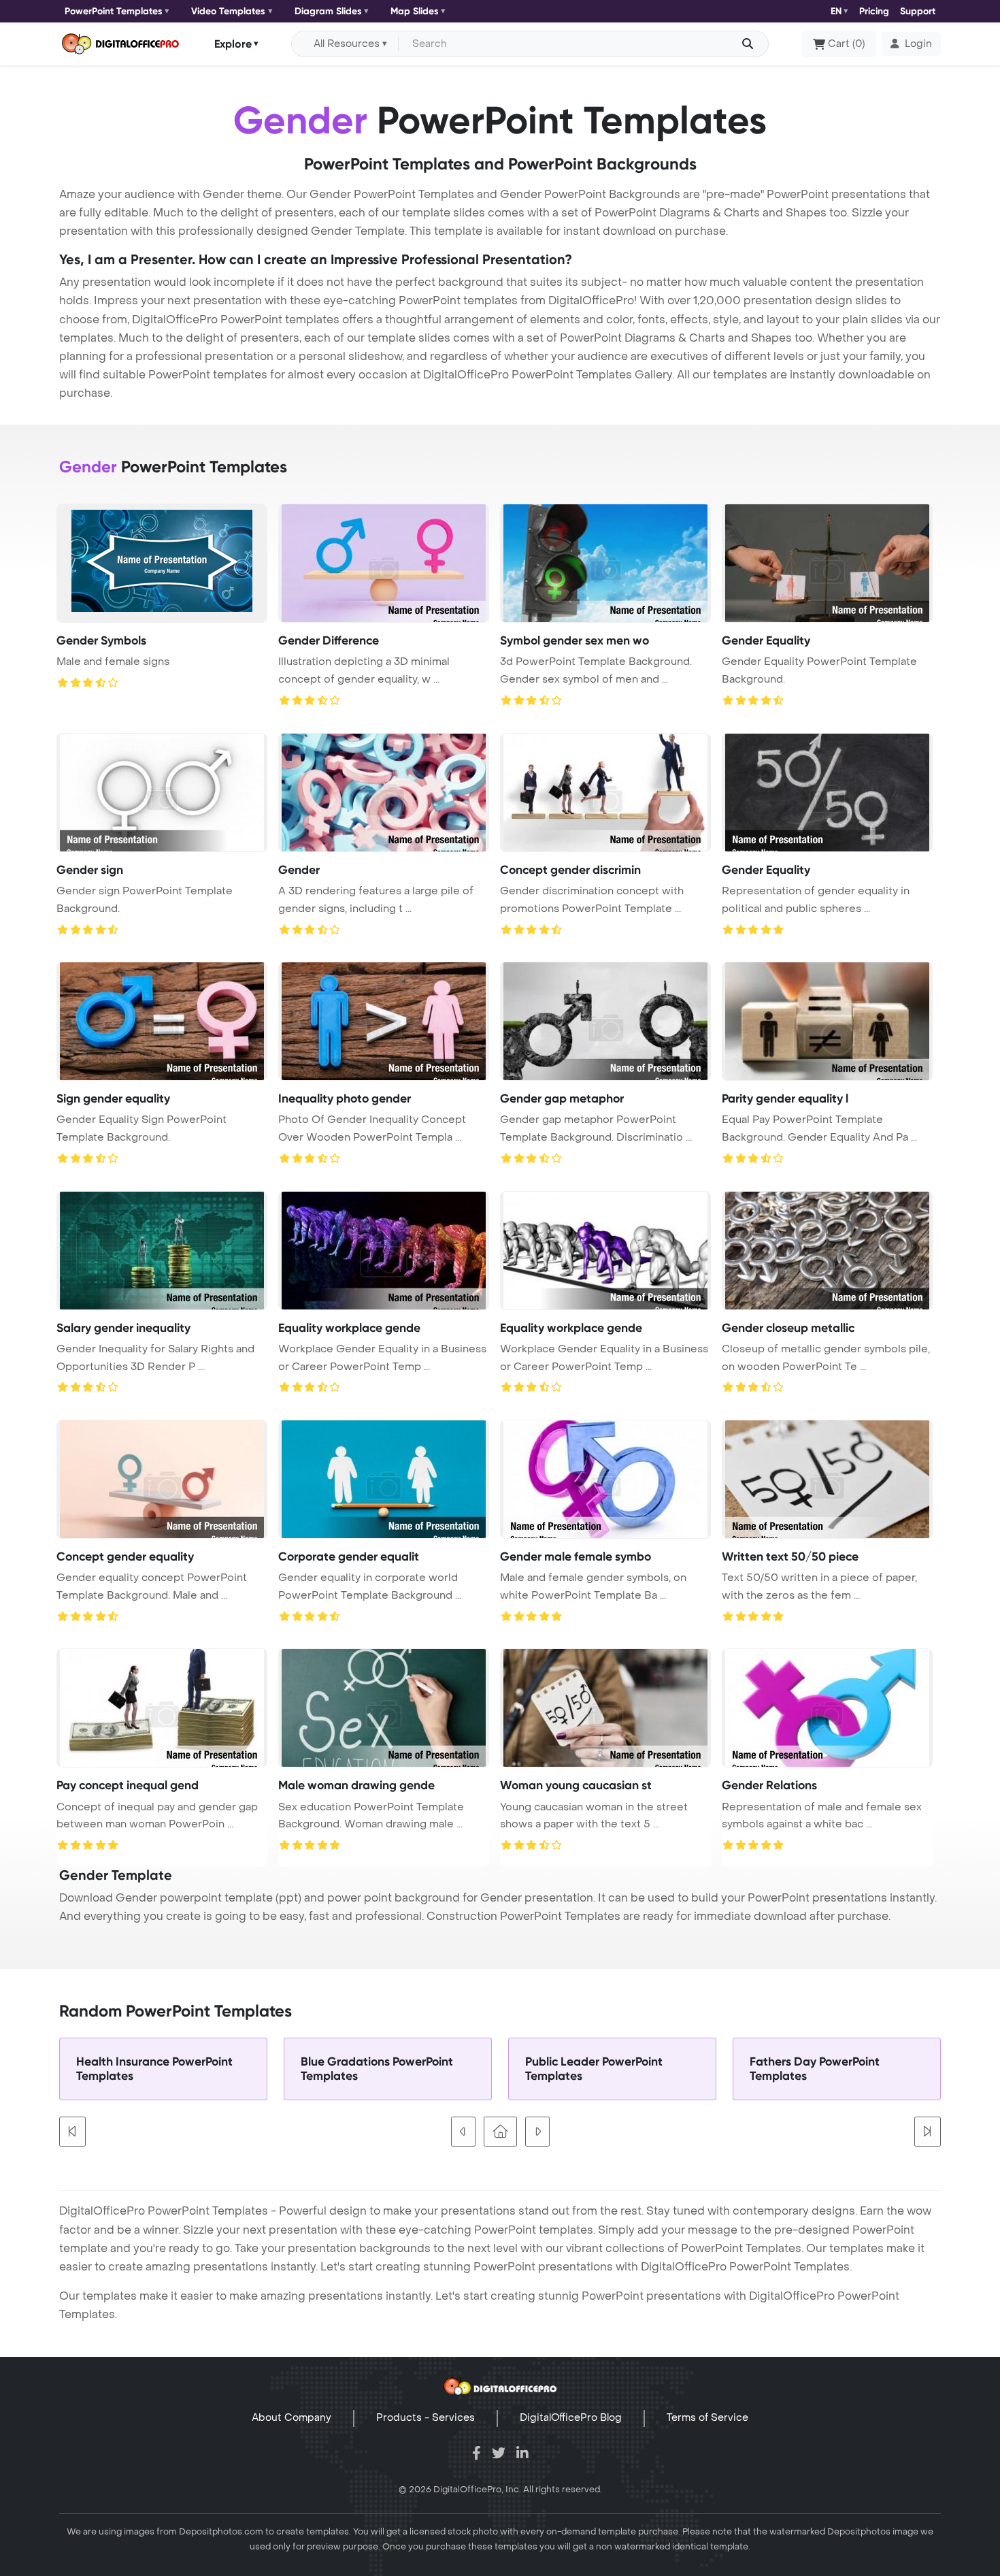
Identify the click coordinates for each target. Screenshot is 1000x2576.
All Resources (347, 44)
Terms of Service (707, 2418)
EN (836, 11)
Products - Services (426, 2418)
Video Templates (228, 11)
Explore (233, 43)
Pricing (874, 11)
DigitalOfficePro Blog (571, 2418)
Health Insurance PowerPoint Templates (154, 2069)
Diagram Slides (328, 11)
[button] (911, 44)
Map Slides (415, 11)
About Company (291, 2418)
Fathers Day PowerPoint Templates (815, 2069)
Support (918, 11)
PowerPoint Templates (114, 11)
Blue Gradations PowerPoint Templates (377, 2069)
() (846, 44)
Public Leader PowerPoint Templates (594, 2069)
